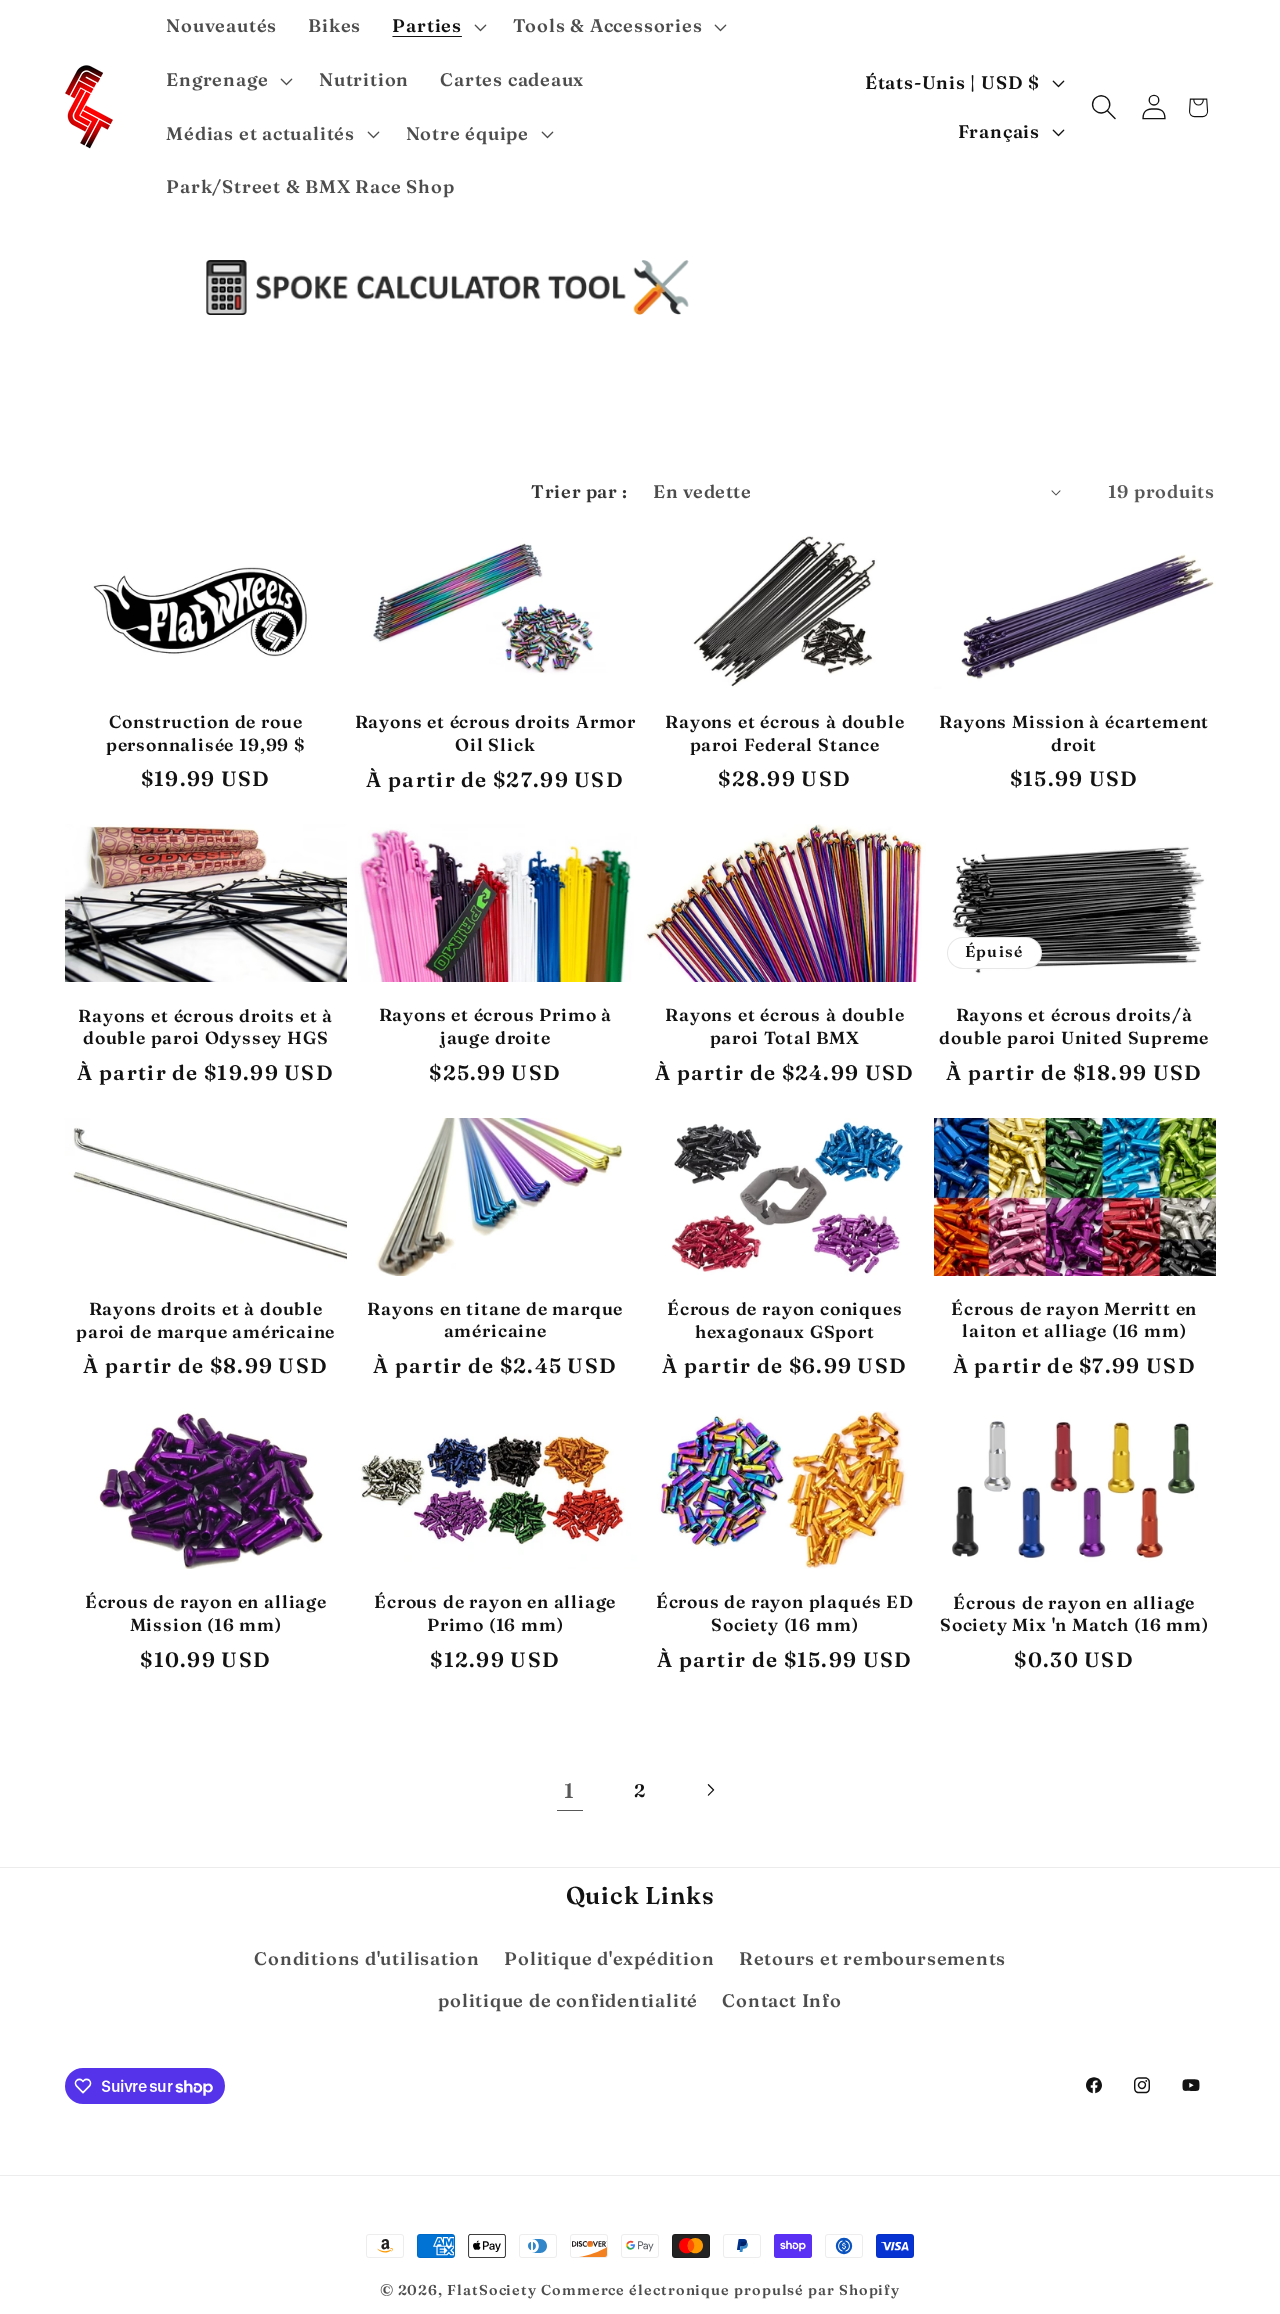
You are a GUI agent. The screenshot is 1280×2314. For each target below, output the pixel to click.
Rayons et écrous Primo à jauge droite (495, 1026)
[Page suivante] (710, 1790)
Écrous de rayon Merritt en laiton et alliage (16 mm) (1074, 1320)
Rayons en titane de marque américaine (495, 1320)
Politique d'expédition (609, 1958)
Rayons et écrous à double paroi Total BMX (784, 1026)
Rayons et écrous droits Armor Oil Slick (496, 733)
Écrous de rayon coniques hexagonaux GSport (784, 1320)
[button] (437, 27)
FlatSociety (492, 2290)
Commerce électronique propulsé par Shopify (720, 2290)
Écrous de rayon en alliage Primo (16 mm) (495, 1613)
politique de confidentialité (568, 2000)
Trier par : (579, 491)
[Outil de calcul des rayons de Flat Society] (448, 287)
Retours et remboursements (873, 1958)
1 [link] (569, 1790)
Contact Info (781, 2000)
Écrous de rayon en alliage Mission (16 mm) (206, 1613)
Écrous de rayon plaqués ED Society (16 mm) (785, 1613)
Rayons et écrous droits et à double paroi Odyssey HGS (205, 1027)
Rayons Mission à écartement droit (1074, 733)
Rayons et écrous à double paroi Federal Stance (784, 733)
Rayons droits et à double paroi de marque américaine (205, 1320)
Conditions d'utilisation (367, 1958)
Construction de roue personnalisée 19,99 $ (206, 733)
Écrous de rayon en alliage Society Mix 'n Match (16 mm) (1074, 1614)
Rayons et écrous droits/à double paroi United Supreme (1074, 1026)
